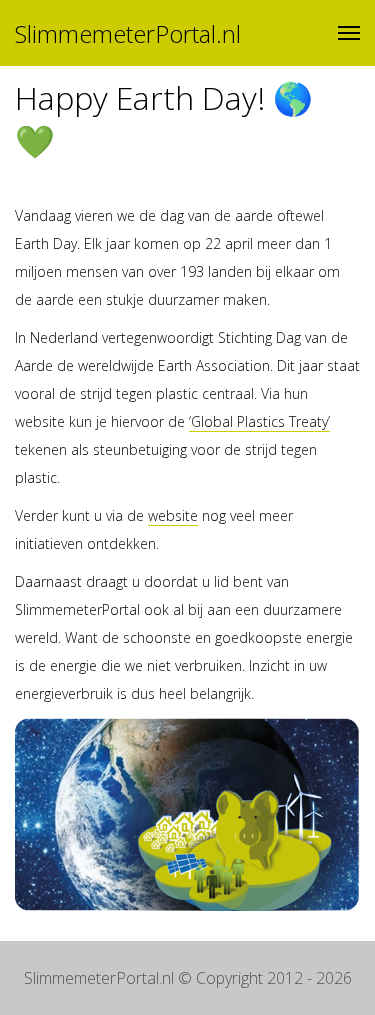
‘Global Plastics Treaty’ (259, 421)
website (173, 515)
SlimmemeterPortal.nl (128, 33)
